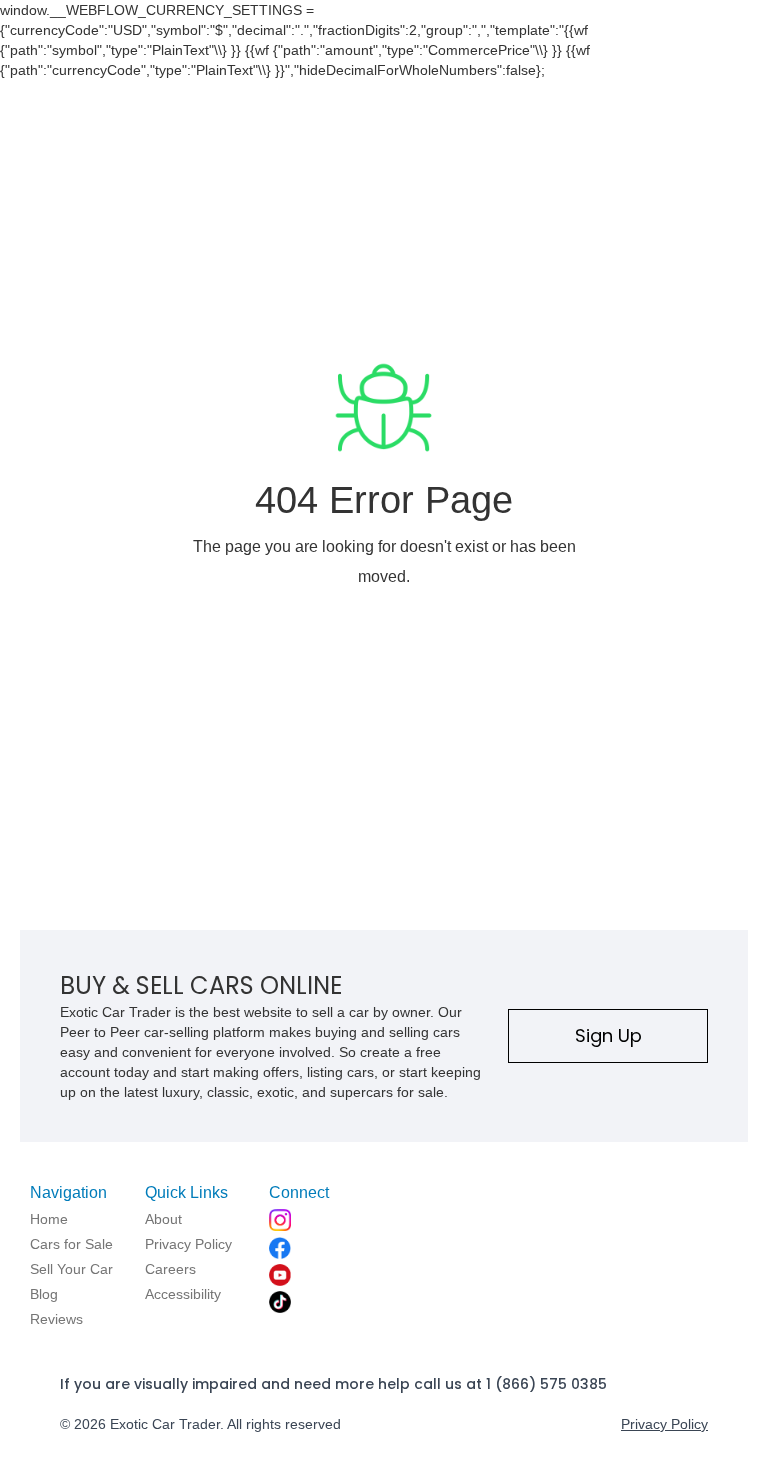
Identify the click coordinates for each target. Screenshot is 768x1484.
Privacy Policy (664, 1424)
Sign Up (608, 1035)
